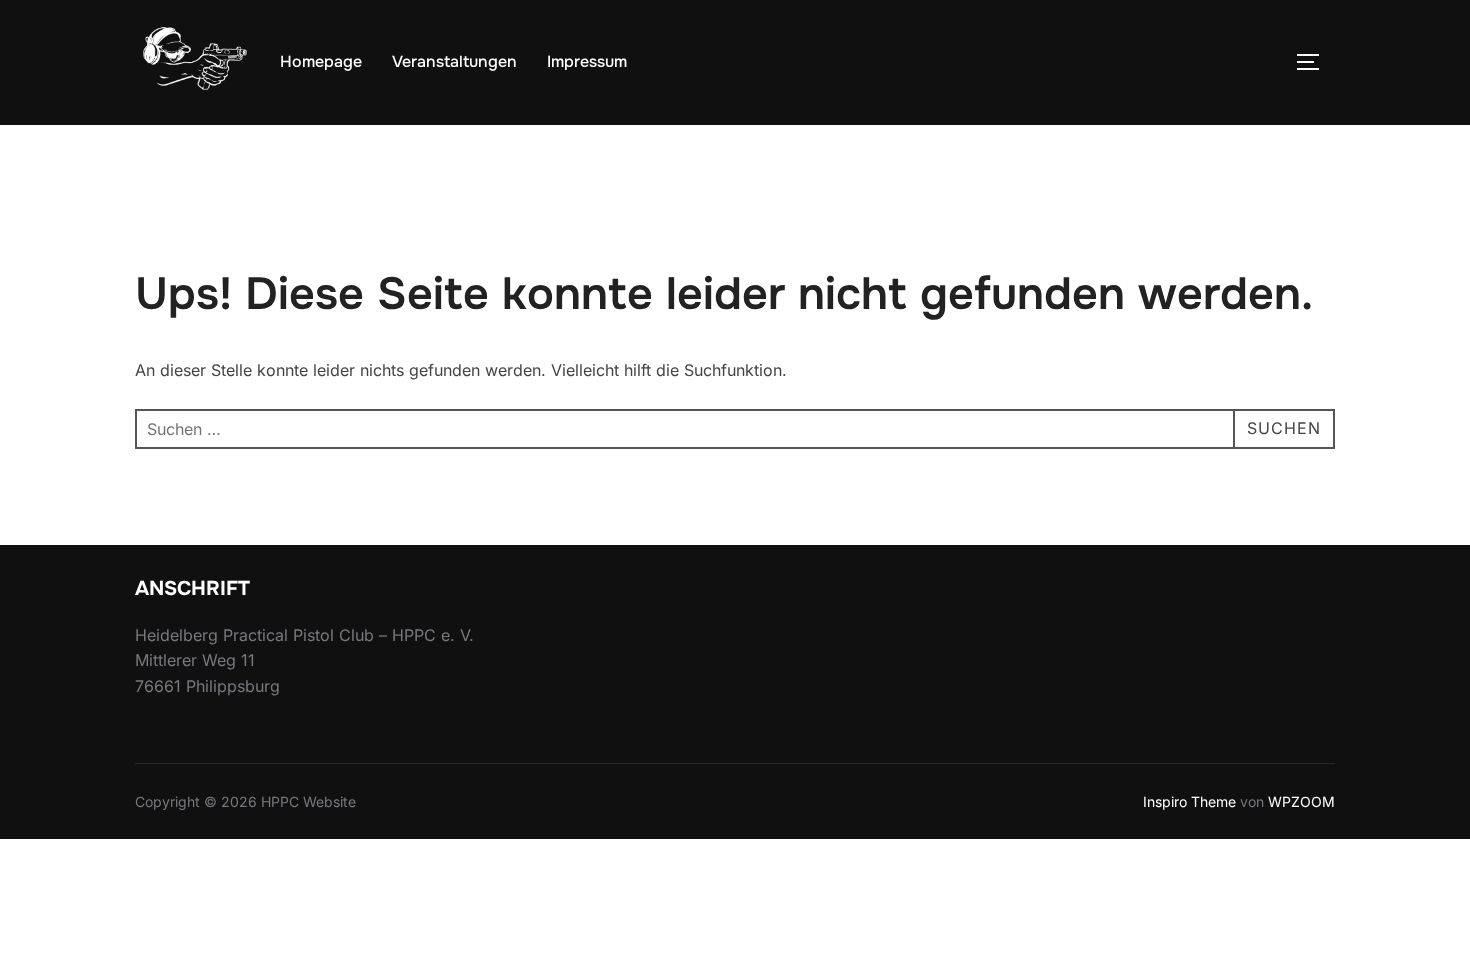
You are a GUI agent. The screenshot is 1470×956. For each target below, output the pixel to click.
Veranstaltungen (454, 61)
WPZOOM (1301, 801)
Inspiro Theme (1189, 801)
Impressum (587, 61)
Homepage (321, 61)
